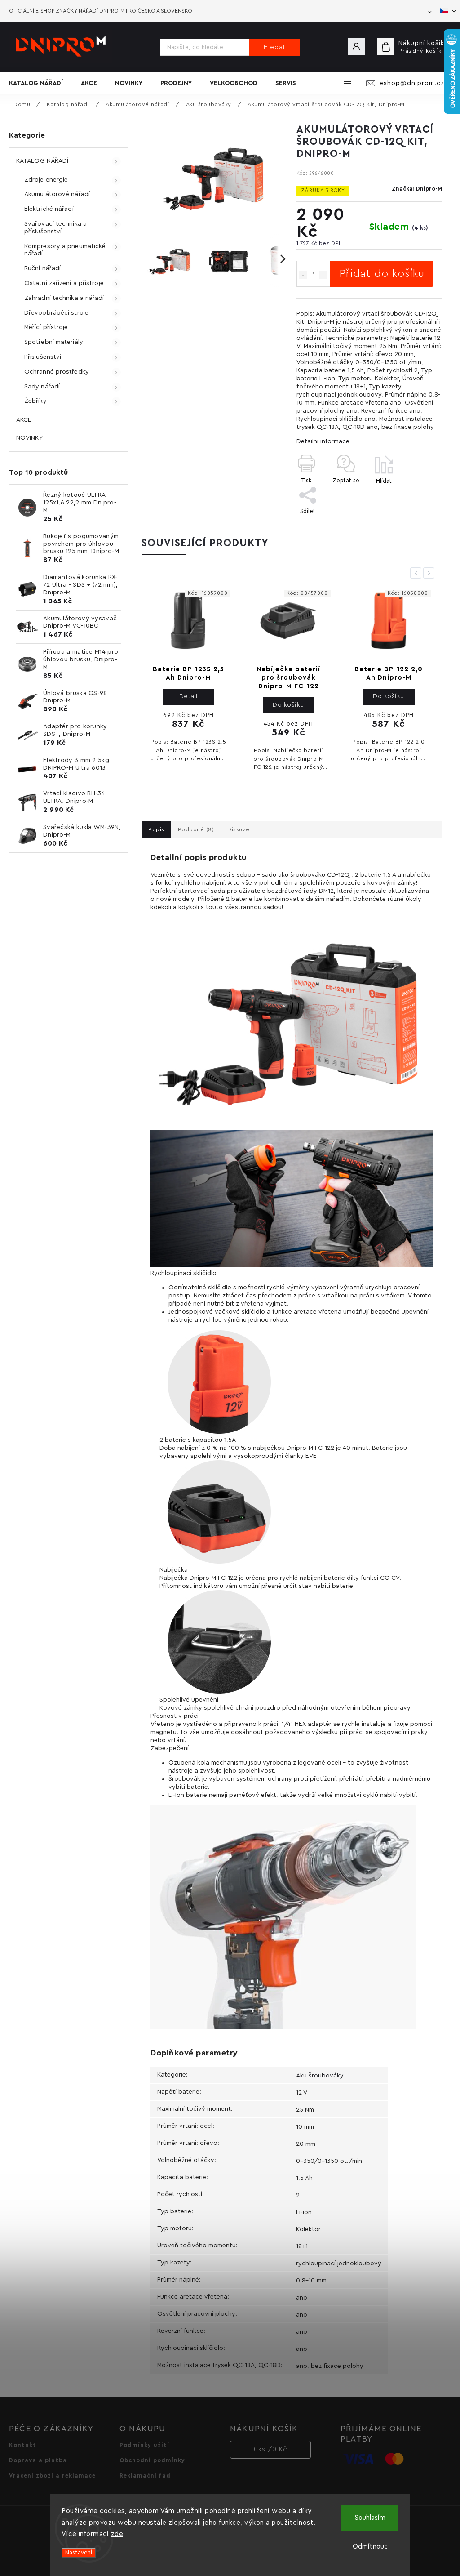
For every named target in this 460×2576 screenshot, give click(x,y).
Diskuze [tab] (239, 829)
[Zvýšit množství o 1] (323, 275)
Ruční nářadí (42, 268)
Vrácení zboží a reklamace (52, 2476)
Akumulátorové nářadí (57, 194)
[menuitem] (40, 83)
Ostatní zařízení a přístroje (64, 283)
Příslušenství (43, 357)
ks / (271, 2449)
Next (430, 573)
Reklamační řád (145, 2476)
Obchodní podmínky (152, 2460)
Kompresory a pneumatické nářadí (65, 250)
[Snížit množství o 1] (303, 275)
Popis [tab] (156, 829)
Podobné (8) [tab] (196, 829)
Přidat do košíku (382, 274)
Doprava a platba (38, 2460)
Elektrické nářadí (49, 209)
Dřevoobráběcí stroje (56, 313)
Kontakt (23, 2445)
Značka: (417, 189)
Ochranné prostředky (57, 372)
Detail (188, 696)
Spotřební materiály (54, 342)
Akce (24, 420)
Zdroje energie (46, 180)
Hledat (275, 47)
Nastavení (79, 2553)
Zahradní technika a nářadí (64, 298)
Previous (417, 573)
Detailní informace (323, 441)
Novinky (29, 438)
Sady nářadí (42, 387)
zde (117, 2534)
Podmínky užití (144, 2445)
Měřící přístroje (46, 327)
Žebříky (35, 401)
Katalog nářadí (42, 161)
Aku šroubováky (320, 2076)
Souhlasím (370, 2518)
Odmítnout (370, 2547)
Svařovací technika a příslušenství (55, 228)
